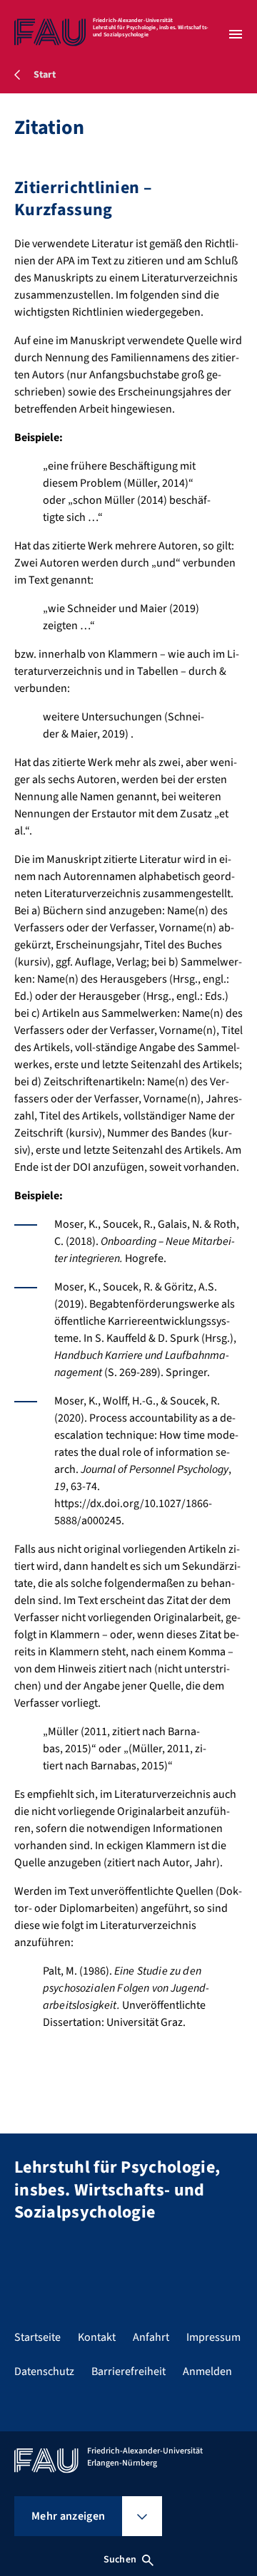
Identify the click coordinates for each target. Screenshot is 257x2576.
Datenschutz (44, 2371)
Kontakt (97, 2337)
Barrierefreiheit (128, 2371)
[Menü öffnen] (236, 34)
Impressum (213, 2337)
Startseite (37, 2337)
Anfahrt (151, 2337)
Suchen (120, 2560)
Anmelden (207, 2371)
